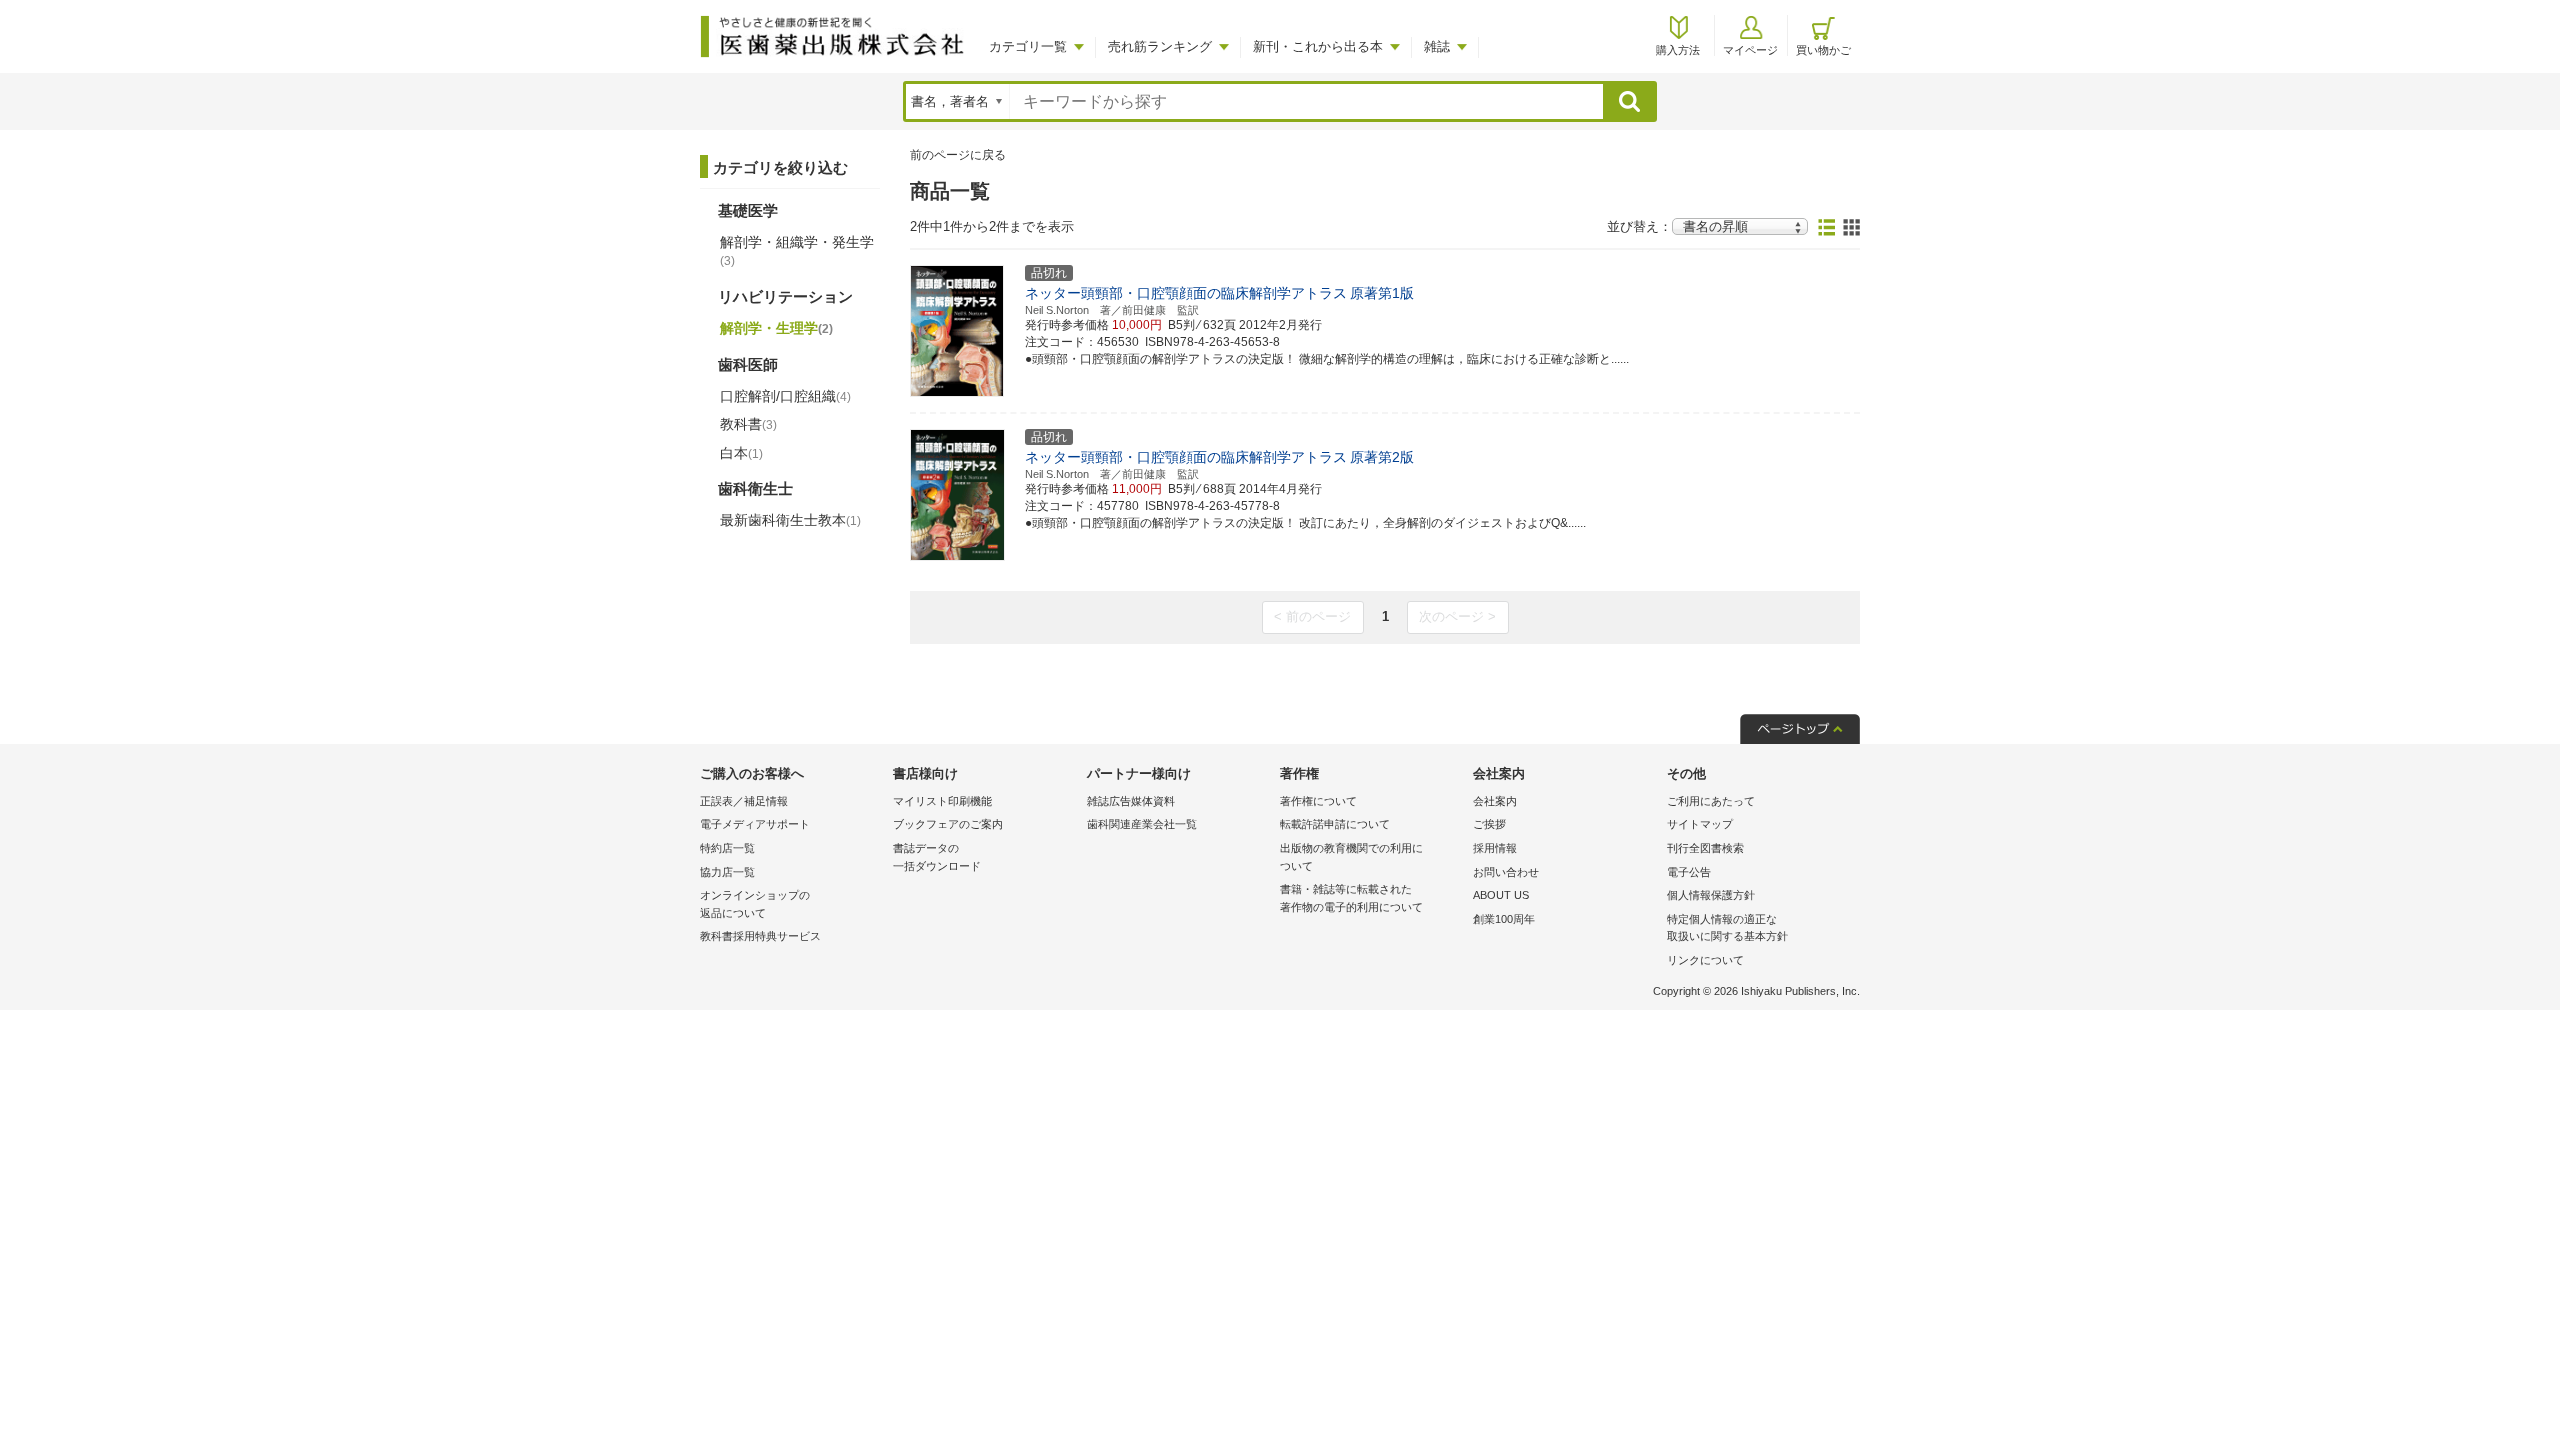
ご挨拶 (1489, 824)
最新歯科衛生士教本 (790, 520)
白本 (741, 453)
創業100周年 (1504, 919)
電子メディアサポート (755, 824)
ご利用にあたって (1711, 801)
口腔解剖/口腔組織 (785, 396)
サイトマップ (1700, 824)
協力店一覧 (727, 872)
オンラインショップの (755, 904)
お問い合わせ (1506, 872)
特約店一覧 (727, 848)
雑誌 (1437, 46)
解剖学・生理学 (776, 328)
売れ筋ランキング (1160, 46)
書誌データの (937, 857)
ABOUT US (1501, 895)
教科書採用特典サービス (760, 936)
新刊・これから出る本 (1318, 46)
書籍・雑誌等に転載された (1351, 898)
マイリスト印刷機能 (942, 801)
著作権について (1318, 801)
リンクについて (1705, 960)
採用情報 (1495, 848)
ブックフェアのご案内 (948, 824)
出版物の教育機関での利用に (1351, 857)
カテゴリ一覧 (1028, 46)
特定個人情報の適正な (1727, 928)
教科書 (748, 424)
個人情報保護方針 (1711, 895)
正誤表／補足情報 (744, 801)
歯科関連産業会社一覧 (1142, 824)
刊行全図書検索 (1705, 848)
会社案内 (1495, 801)
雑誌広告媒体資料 (1131, 801)
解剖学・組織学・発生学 (797, 251)
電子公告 (1689, 872)
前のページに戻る (958, 155)
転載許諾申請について (1335, 824)
